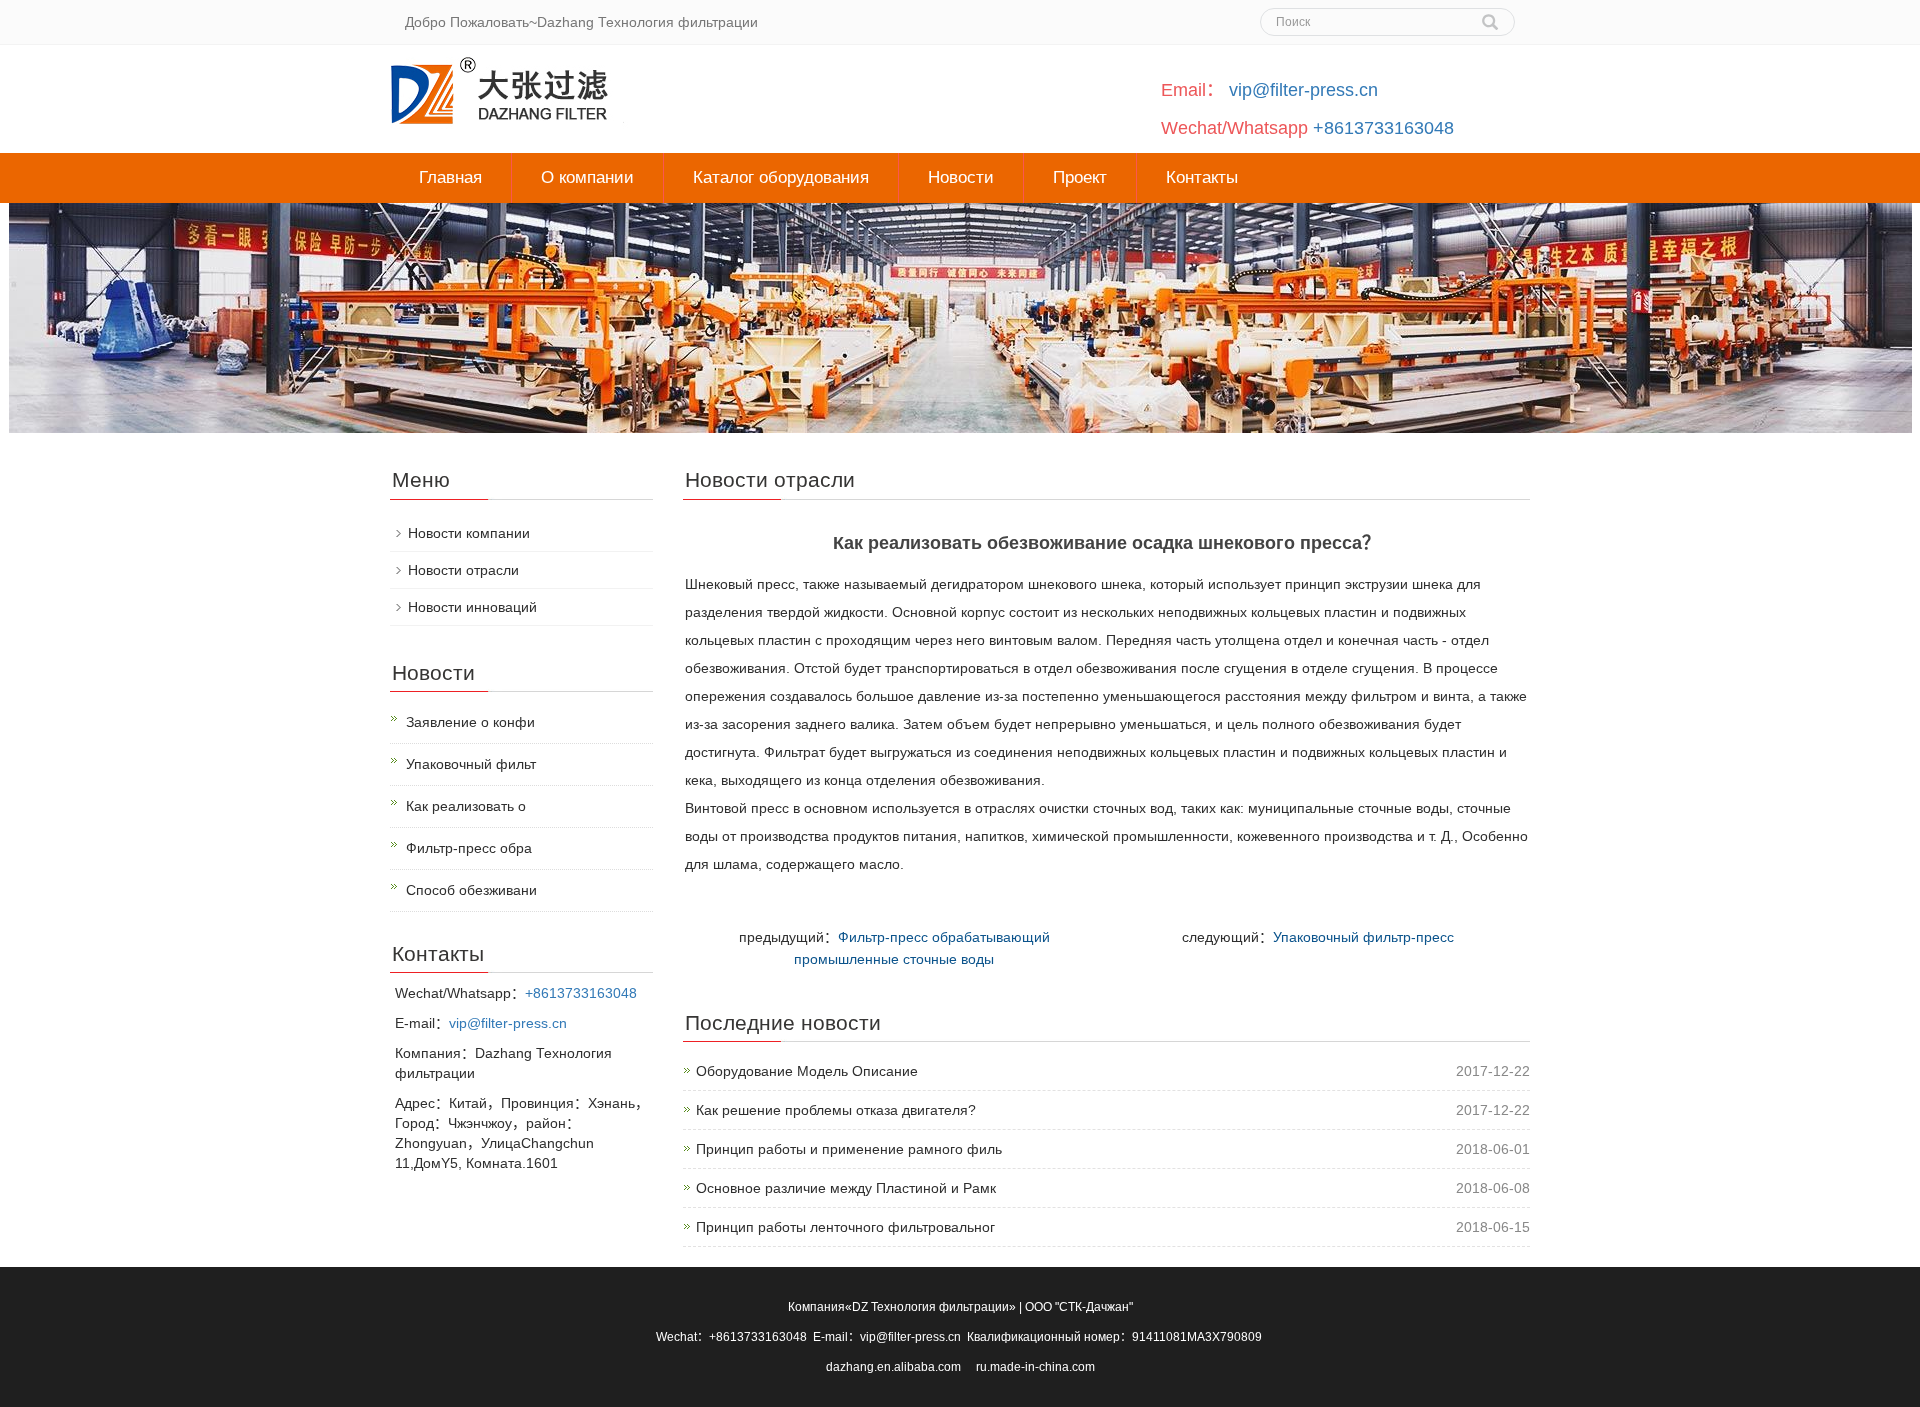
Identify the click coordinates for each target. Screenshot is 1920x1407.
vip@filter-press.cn (1303, 90)
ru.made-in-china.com (1035, 1367)
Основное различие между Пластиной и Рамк (846, 1188)
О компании (587, 177)
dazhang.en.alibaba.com (895, 1367)
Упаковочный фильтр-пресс (1363, 937)
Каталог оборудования (781, 177)
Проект (1080, 177)
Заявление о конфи (470, 722)
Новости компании (469, 533)
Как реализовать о (466, 806)
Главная (450, 177)
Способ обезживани (471, 890)
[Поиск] (1490, 15)
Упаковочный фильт (471, 764)
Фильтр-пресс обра (469, 848)
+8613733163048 (1383, 128)
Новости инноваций (472, 607)
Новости (961, 177)
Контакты (1202, 177)
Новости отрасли (463, 570)
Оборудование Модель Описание (807, 1071)
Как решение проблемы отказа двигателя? (836, 1110)
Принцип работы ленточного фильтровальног (845, 1227)
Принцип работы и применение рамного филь (849, 1149)
